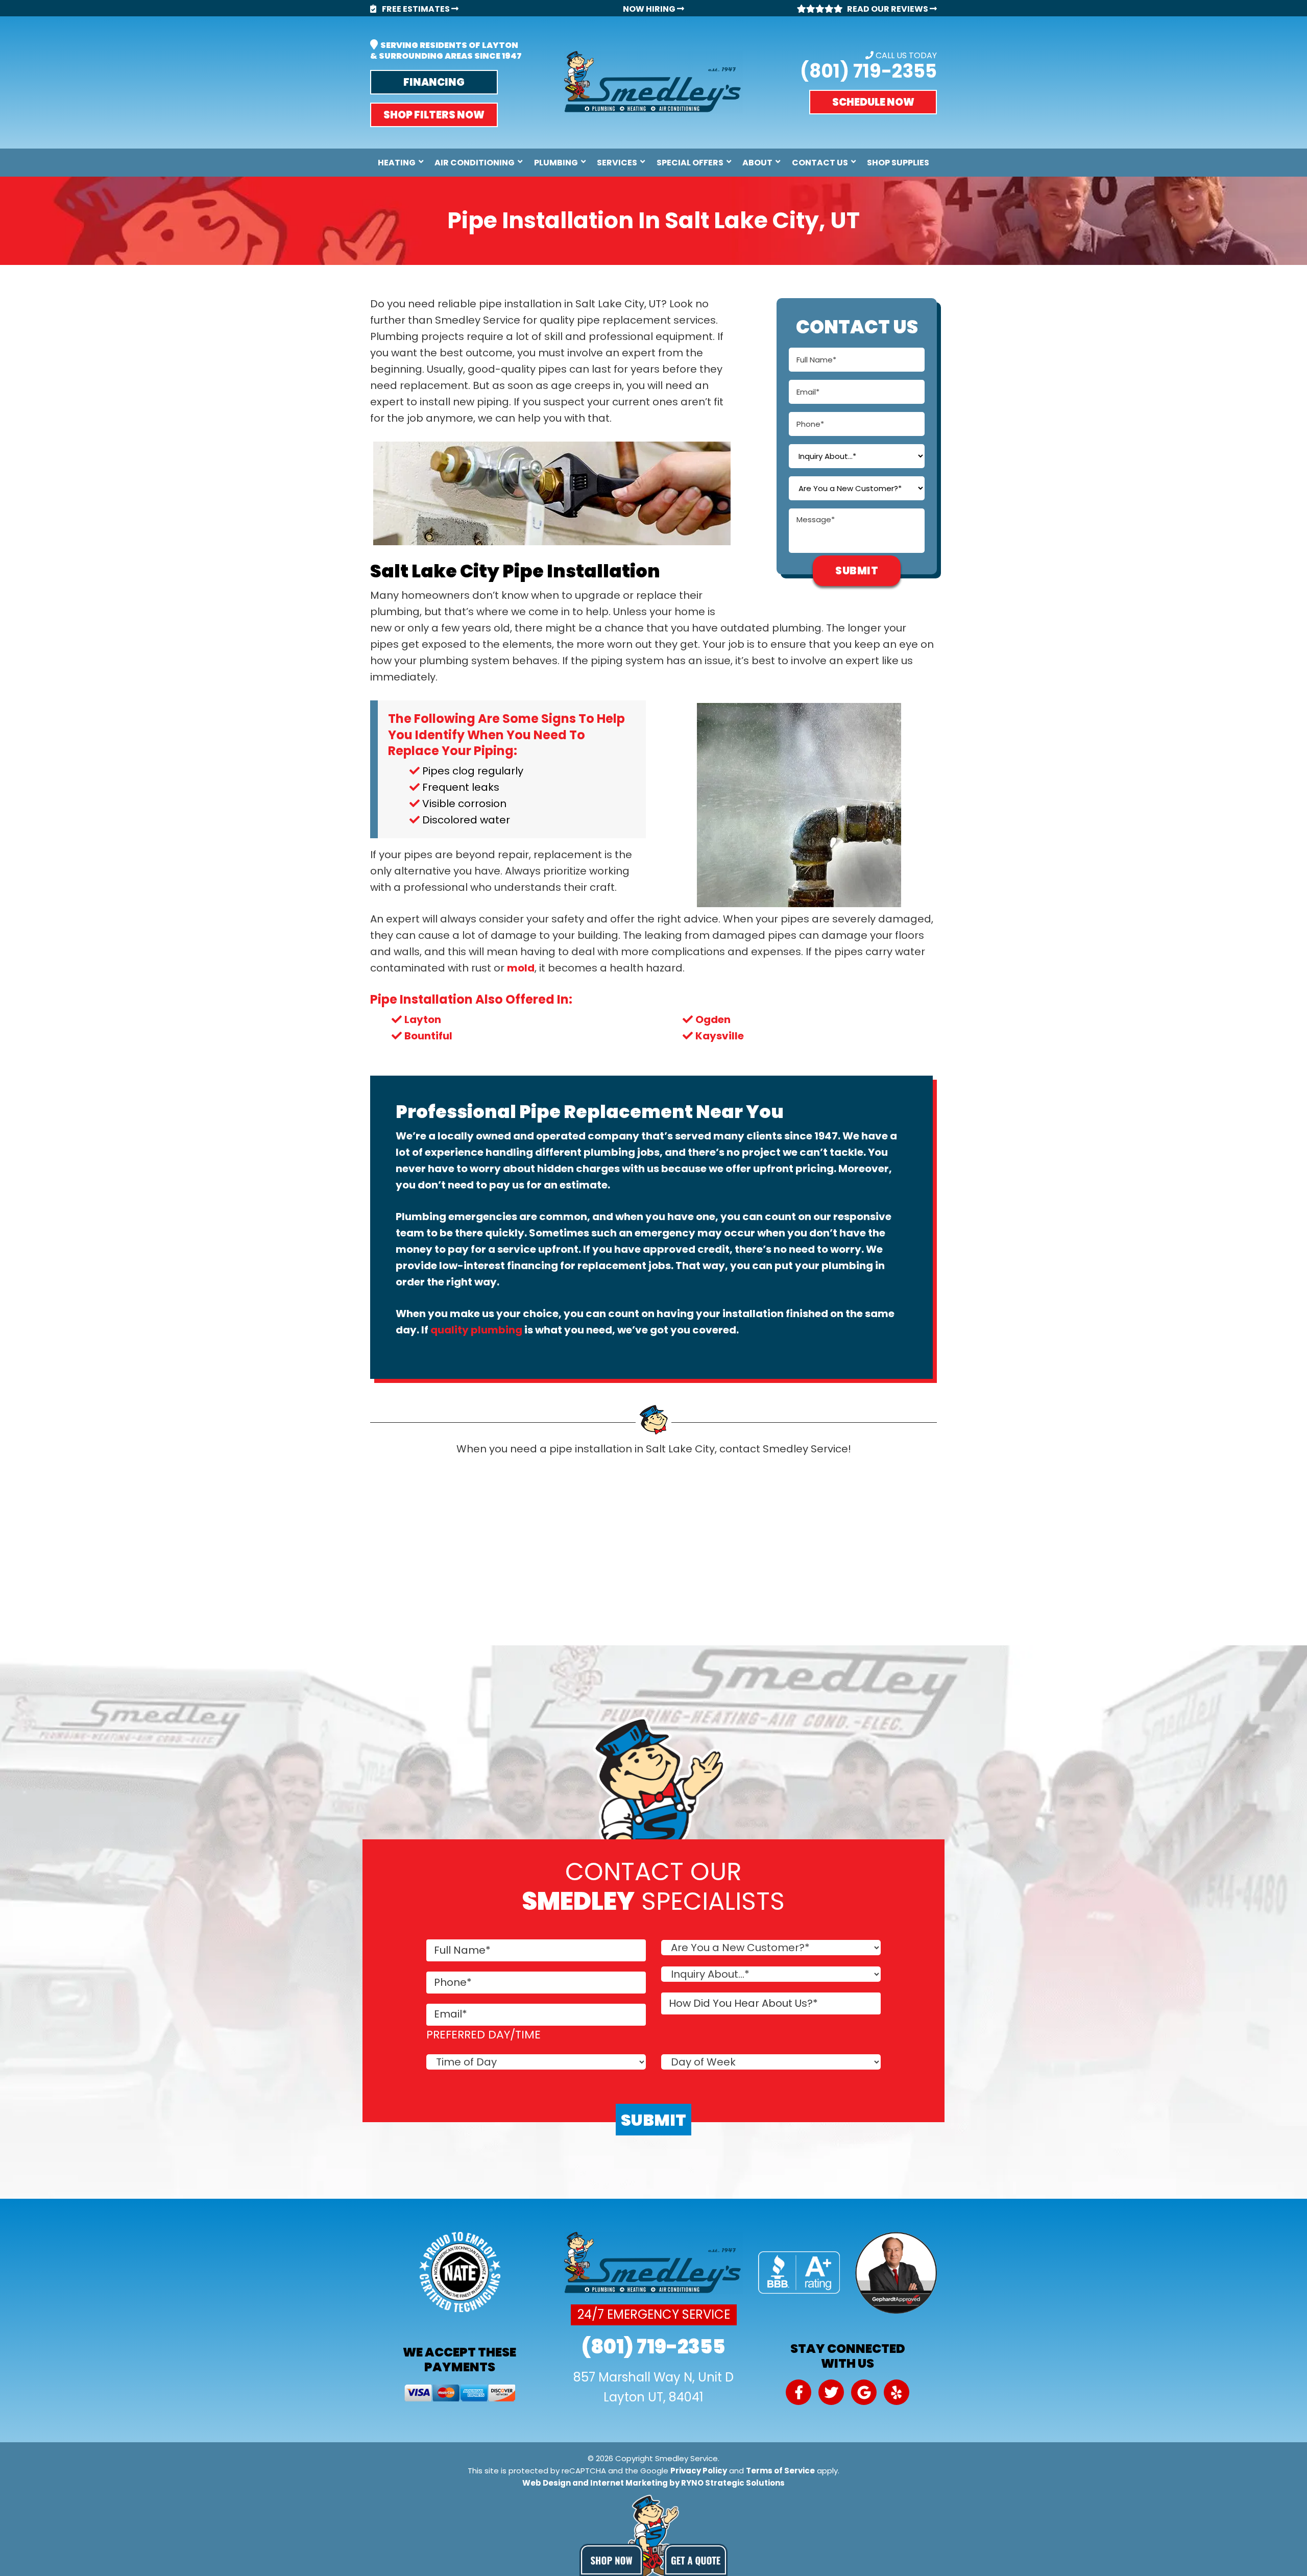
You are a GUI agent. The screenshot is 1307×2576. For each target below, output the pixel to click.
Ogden (713, 1019)
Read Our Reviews (888, 9)
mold (521, 968)
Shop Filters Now (434, 115)
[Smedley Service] (653, 82)
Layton (423, 1019)
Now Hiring (650, 9)
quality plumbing (476, 1330)
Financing (434, 82)
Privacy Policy (699, 2471)
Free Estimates (416, 9)
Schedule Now (873, 102)
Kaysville (720, 1036)
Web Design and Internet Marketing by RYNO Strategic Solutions (653, 2483)
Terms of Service (780, 2471)
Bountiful (428, 1036)
